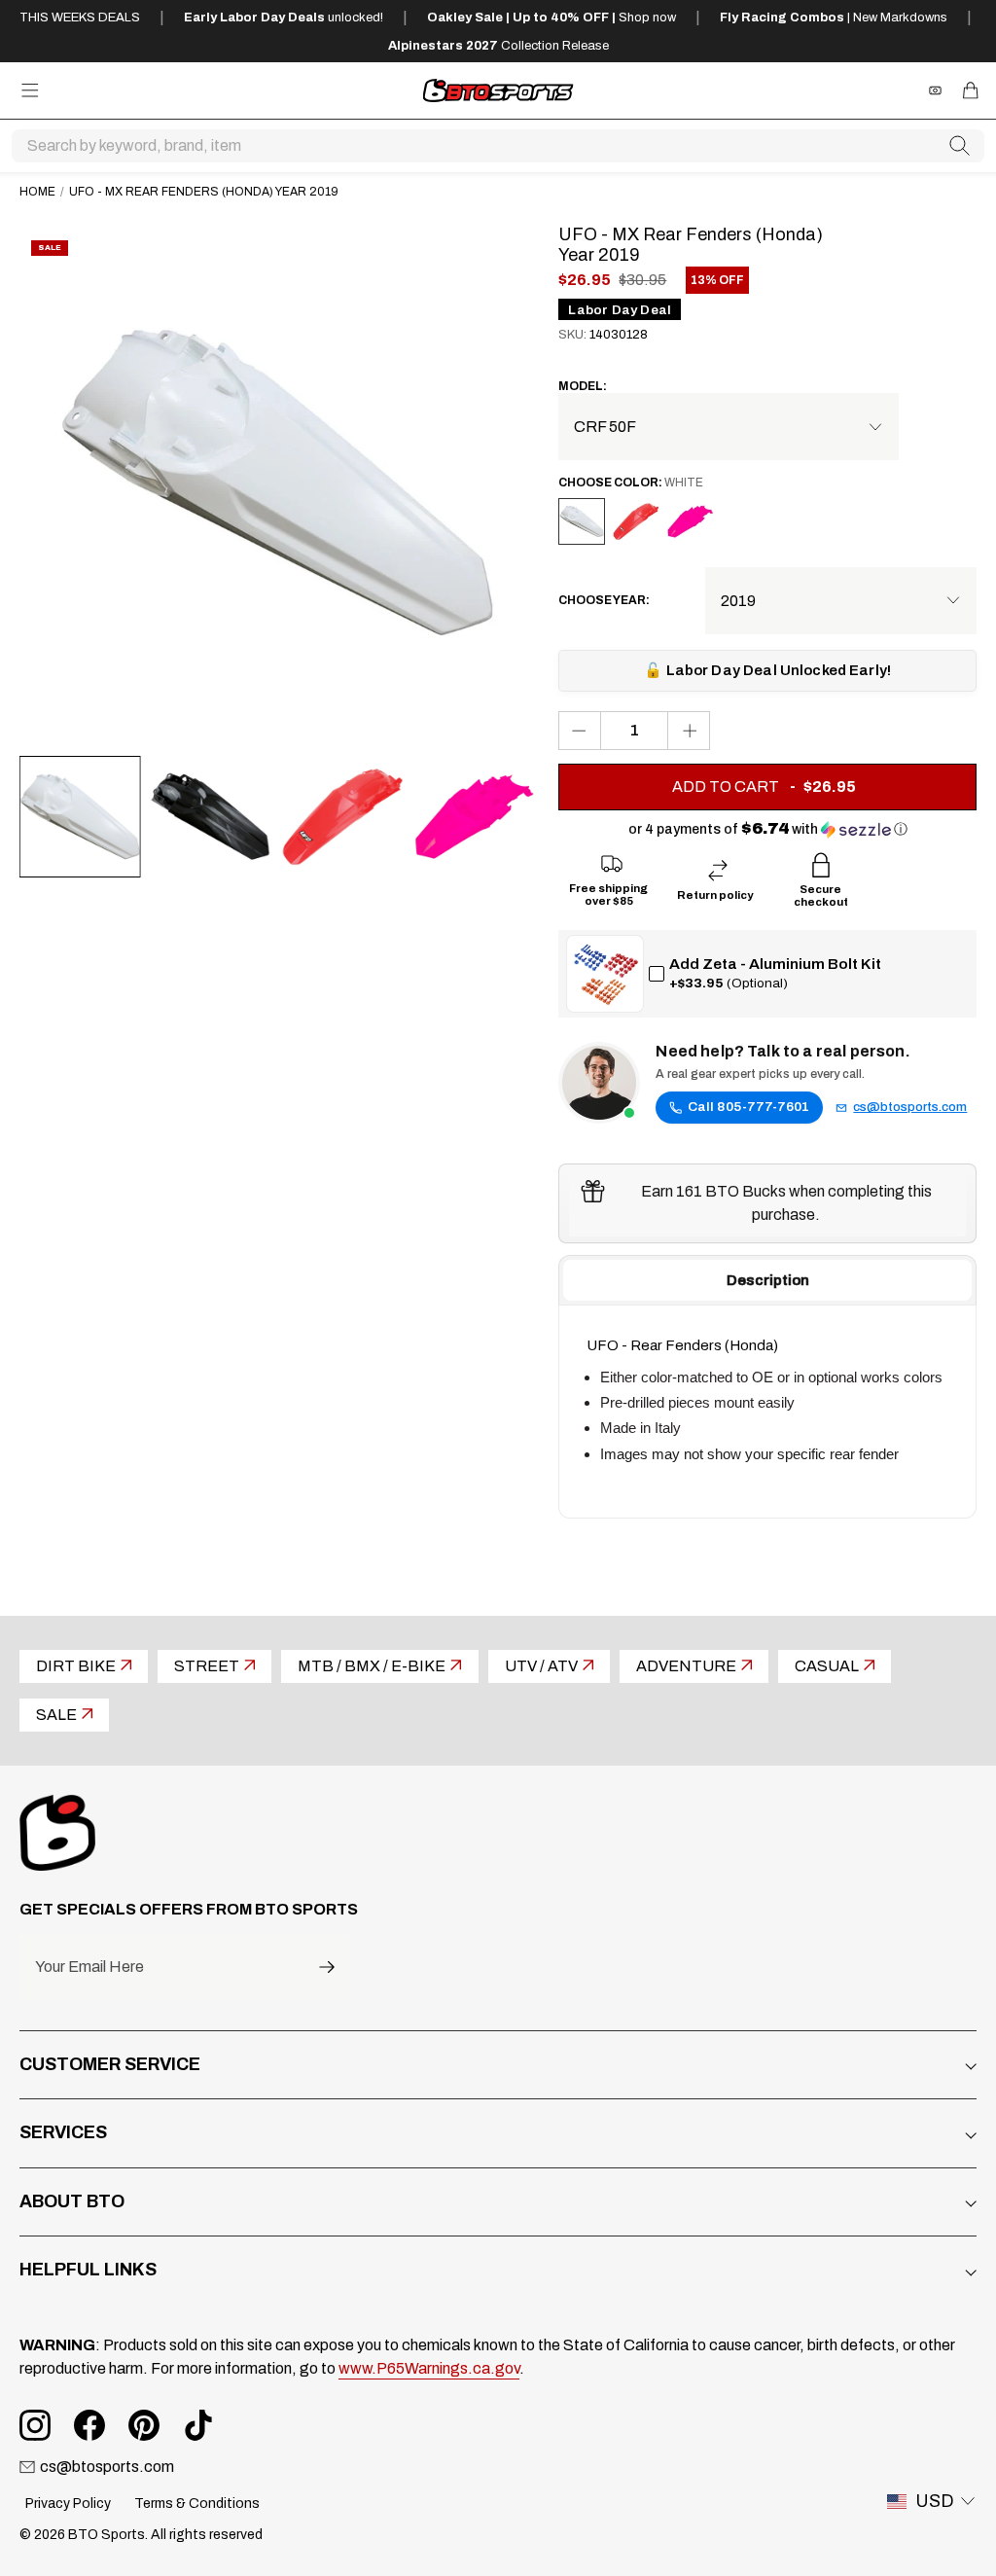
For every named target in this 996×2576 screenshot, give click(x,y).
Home (37, 192)
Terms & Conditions (197, 2504)
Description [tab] (768, 1280)
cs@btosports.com (910, 1107)
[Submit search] (960, 146)
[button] (768, 829)
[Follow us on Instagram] (35, 2425)
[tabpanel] (767, 1412)
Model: (583, 386)
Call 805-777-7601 (748, 1107)
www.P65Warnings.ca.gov (429, 2368)
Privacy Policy (68, 2504)
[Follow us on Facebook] (89, 2425)
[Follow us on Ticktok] (198, 2425)
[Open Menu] (30, 90)
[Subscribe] (327, 1968)
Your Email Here (89, 1967)
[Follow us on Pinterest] (144, 2425)
